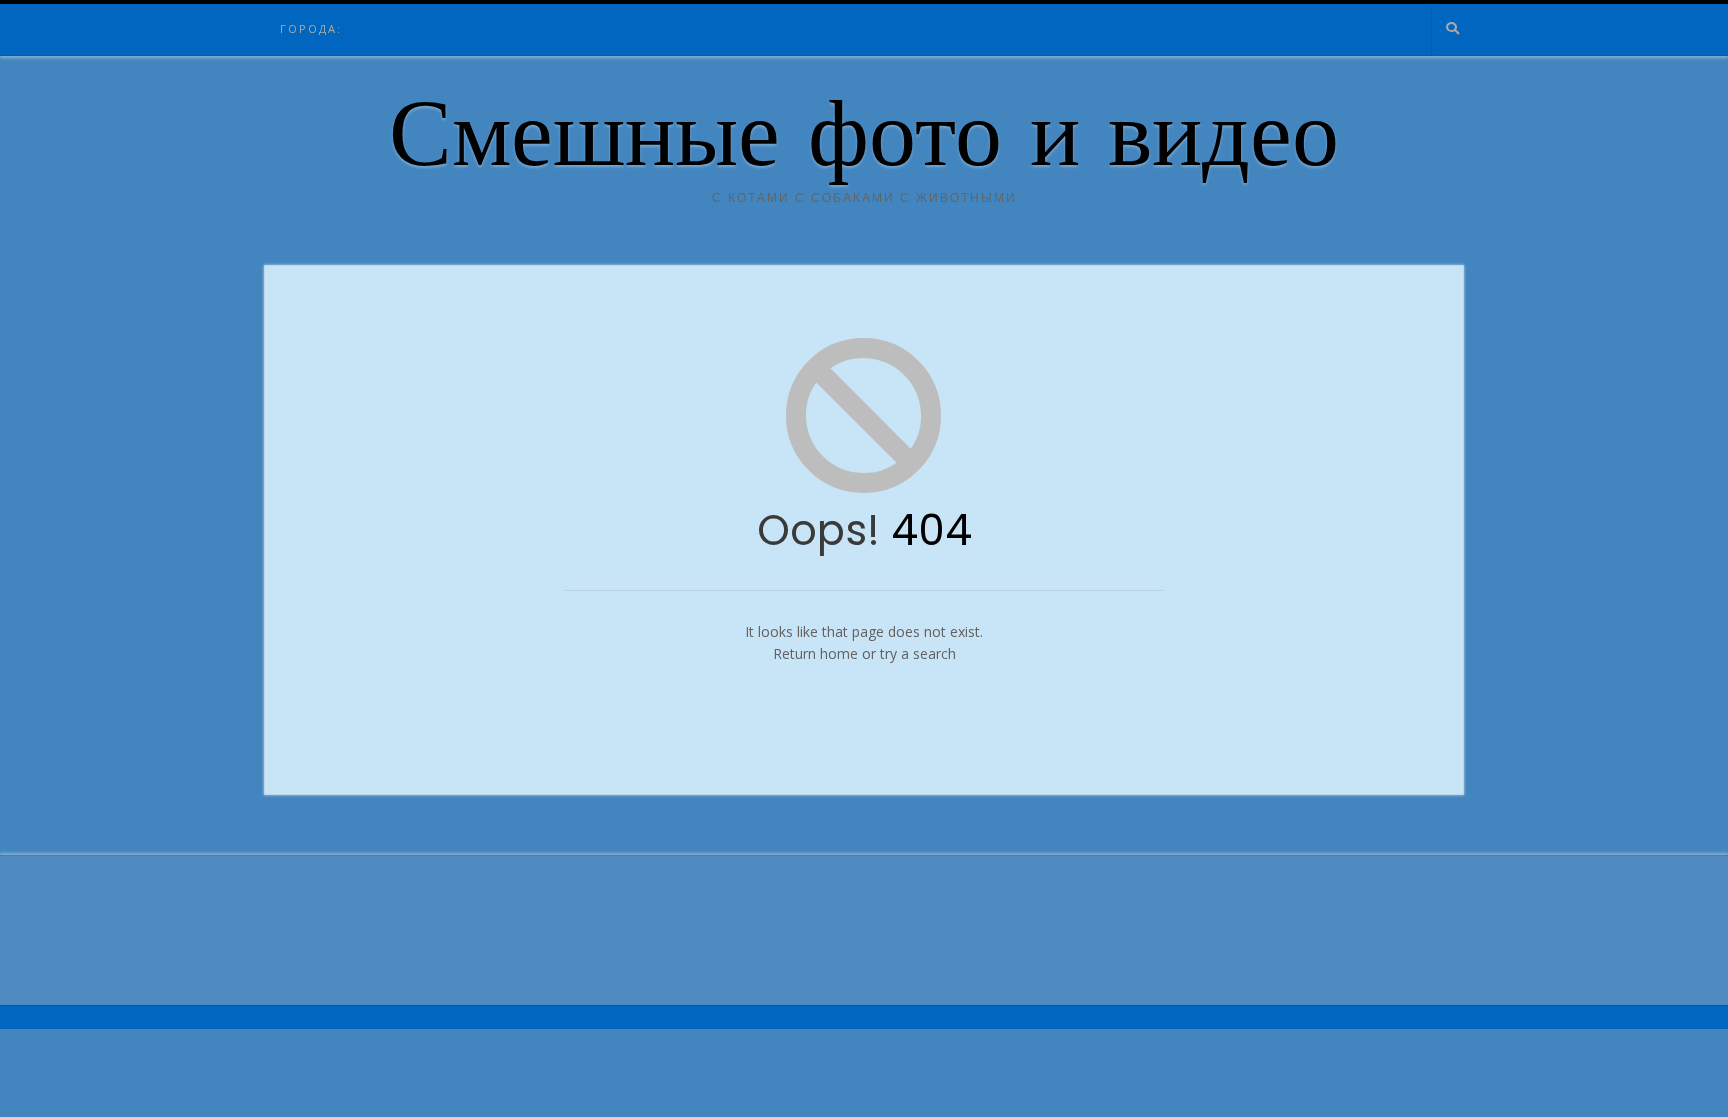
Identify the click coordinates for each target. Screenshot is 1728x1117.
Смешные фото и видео (864, 143)
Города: (311, 28)
